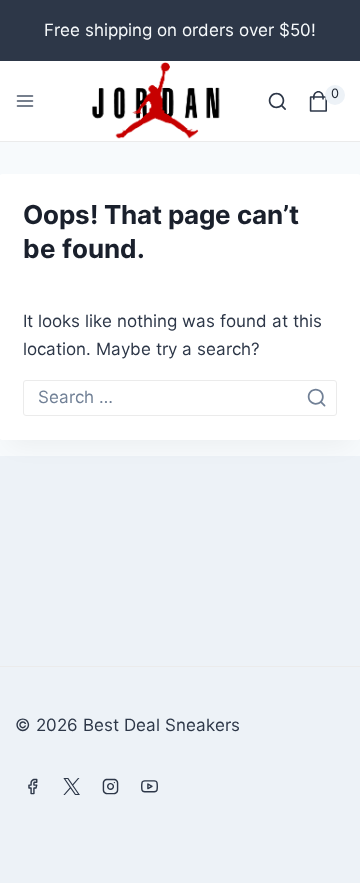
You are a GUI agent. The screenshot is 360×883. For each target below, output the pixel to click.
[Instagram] (110, 786)
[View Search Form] (277, 101)
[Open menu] (25, 101)
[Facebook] (32, 786)
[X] (71, 786)
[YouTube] (149, 786)
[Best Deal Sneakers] (155, 101)
